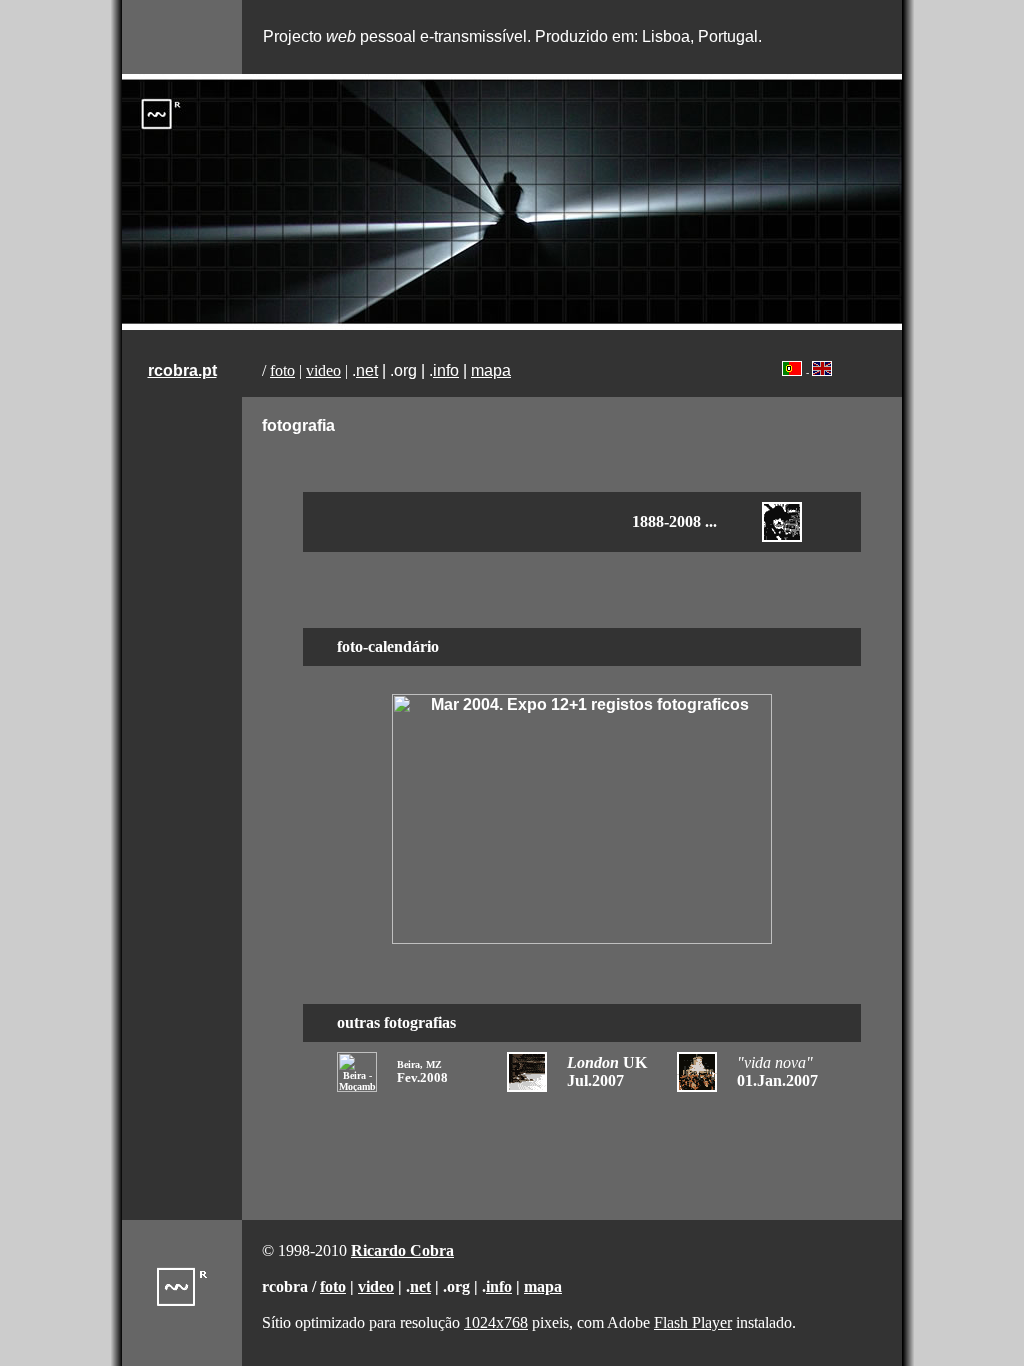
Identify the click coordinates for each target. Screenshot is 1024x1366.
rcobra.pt (182, 370)
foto (282, 370)
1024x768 (496, 1322)
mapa (491, 370)
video (323, 370)
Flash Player (693, 1322)
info (446, 370)
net (367, 370)
